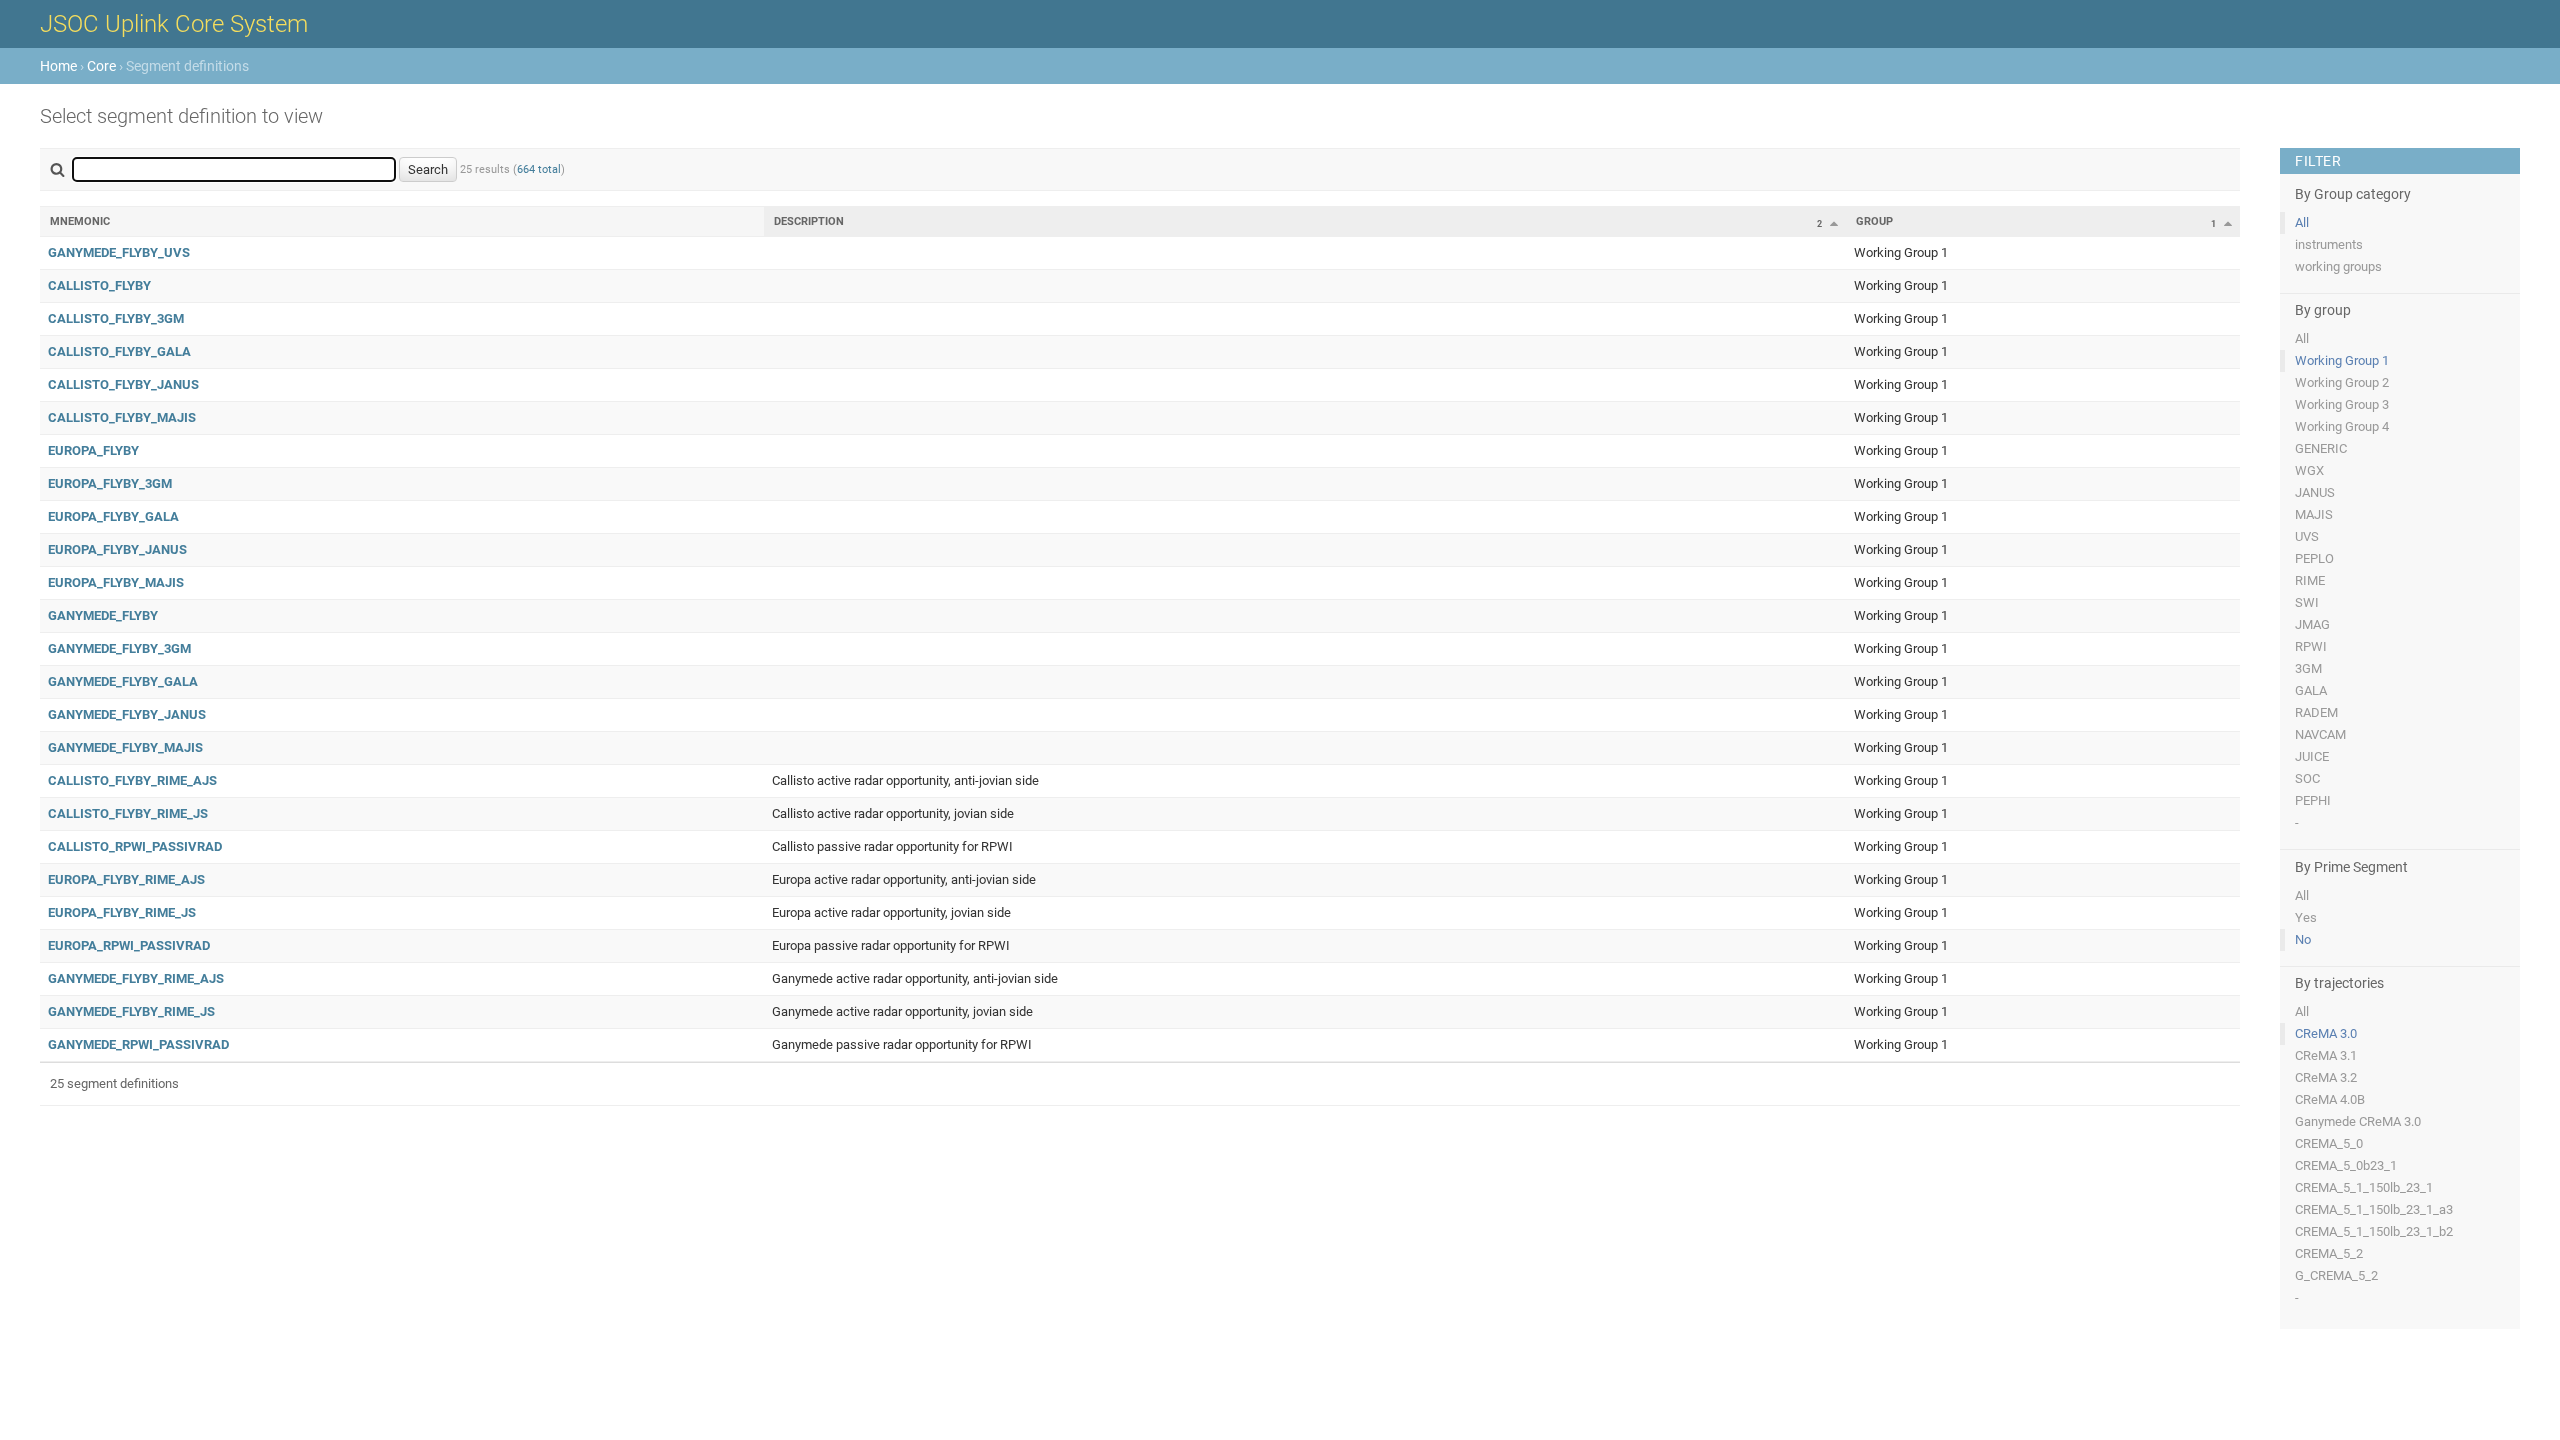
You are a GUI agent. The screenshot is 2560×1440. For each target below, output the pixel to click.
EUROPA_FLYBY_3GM (110, 483)
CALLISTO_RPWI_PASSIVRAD (135, 846)
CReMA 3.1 (2326, 1055)
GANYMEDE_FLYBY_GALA (123, 681)
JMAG (2312, 624)
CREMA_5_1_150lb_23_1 (2364, 1187)
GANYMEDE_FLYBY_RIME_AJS (136, 978)
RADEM (2316, 712)
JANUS (2315, 492)
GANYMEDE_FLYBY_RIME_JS (131, 1011)
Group (1874, 221)
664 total (539, 169)
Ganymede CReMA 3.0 (2358, 1121)
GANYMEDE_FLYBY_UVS (119, 252)
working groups (2338, 266)
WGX (2309, 470)
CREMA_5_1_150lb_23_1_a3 (2374, 1209)
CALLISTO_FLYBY (99, 285)
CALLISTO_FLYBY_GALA (119, 351)
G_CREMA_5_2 (2336, 1275)
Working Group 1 (2342, 360)
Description (809, 221)
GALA (2311, 690)
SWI (2307, 602)
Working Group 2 (2342, 382)
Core (101, 66)
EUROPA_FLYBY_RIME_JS (122, 912)
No (2303, 939)
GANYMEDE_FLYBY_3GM (119, 648)
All (2302, 222)
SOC (2307, 778)
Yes (2306, 917)
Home (58, 66)
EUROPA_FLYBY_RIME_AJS (126, 879)
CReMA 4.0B (2330, 1099)
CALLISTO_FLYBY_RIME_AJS (132, 780)
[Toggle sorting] (1834, 223)
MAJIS (2314, 514)
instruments (2329, 244)
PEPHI (2313, 800)
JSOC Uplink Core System (174, 24)
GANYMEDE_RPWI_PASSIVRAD (138, 1044)
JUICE (2312, 756)
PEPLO (2314, 558)
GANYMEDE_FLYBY (103, 615)
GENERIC (2321, 448)
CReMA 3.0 (2326, 1033)
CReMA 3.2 (2326, 1077)
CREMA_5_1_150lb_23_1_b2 (2374, 1231)
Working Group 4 (2342, 426)
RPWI (2311, 646)
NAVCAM (2320, 734)
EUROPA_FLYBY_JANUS (117, 549)
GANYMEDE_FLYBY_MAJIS (125, 747)
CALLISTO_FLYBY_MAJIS (122, 417)
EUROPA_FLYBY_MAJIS (116, 582)
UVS (2307, 536)
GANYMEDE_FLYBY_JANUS (127, 714)
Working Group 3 (2342, 404)
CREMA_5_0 (2329, 1143)
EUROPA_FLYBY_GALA (113, 516)
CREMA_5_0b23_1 (2346, 1165)
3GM (2308, 668)
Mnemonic (80, 221)
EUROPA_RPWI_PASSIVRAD (129, 945)
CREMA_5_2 (2329, 1253)
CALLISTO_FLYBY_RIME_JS (128, 813)
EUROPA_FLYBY (93, 450)
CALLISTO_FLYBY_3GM (116, 318)
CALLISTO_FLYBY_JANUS (123, 384)
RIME (2310, 580)
